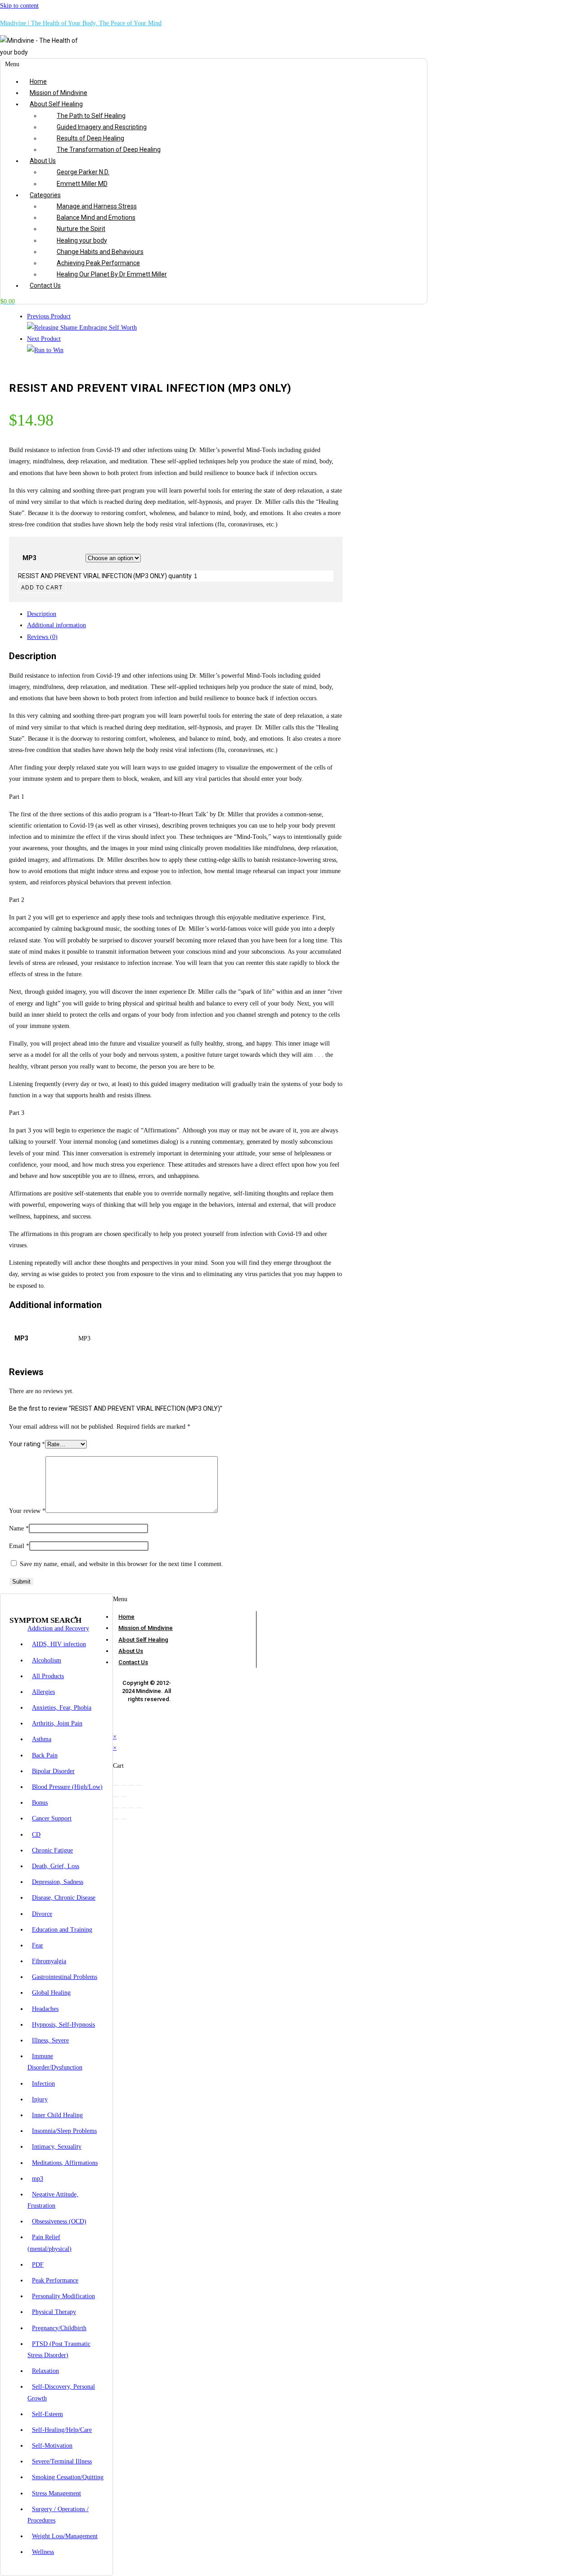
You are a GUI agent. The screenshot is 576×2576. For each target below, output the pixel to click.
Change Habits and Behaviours (100, 252)
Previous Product (49, 316)
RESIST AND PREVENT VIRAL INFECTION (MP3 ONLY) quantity (105, 576)
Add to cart (42, 588)
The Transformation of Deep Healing (109, 149)
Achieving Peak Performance (98, 263)
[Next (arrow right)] (124, 1797)
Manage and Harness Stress (97, 206)
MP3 (29, 558)
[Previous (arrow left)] (116, 1797)
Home (38, 81)
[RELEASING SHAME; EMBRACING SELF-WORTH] (82, 328)
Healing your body (82, 240)
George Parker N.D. (83, 172)
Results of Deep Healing (90, 138)
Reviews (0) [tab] (42, 637)
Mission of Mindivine (58, 93)
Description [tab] (42, 614)
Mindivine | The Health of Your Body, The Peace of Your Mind (81, 23)
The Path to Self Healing (91, 116)
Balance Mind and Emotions (96, 217)
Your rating (27, 1444)
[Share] (131, 1785)
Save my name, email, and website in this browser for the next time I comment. (121, 1564)
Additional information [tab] (56, 625)
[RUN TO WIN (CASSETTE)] (45, 350)
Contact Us (45, 285)
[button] (190, 64)
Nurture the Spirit (81, 229)
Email (19, 1546)
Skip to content (19, 6)
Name (19, 1528)
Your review (27, 1511)
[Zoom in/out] (116, 1785)
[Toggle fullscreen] (124, 1785)
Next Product (44, 339)
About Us (43, 161)
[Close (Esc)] (139, 1785)
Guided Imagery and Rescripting (102, 127)
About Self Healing (56, 104)
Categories (45, 195)
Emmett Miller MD (82, 184)
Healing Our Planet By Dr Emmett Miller (112, 274)
